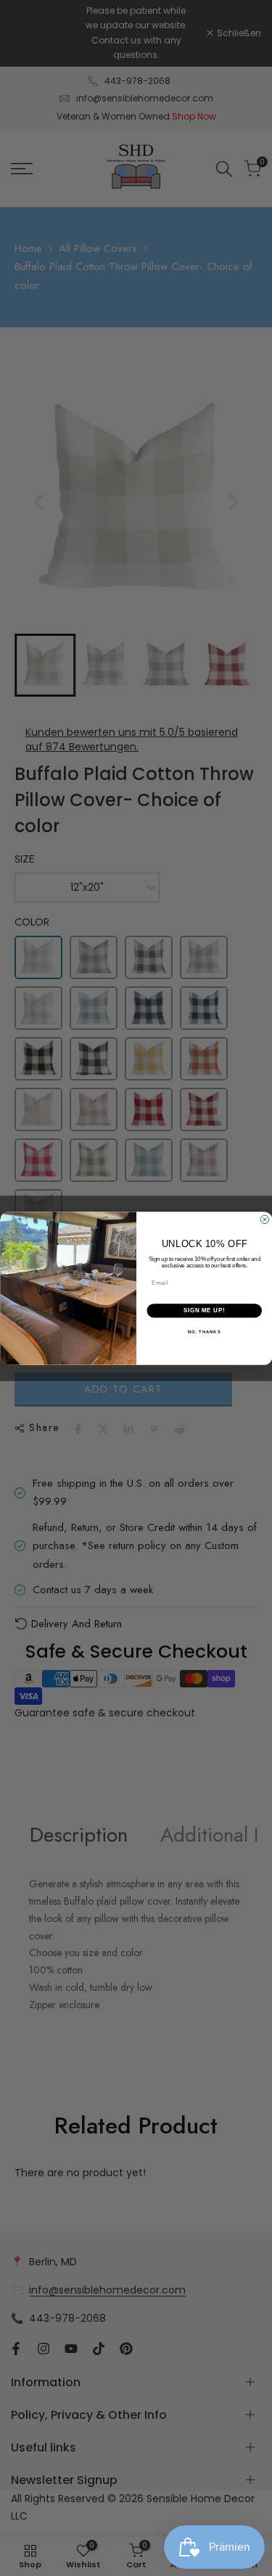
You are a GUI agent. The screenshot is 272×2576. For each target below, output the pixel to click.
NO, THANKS (204, 1331)
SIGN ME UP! (204, 1310)
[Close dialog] (265, 1220)
